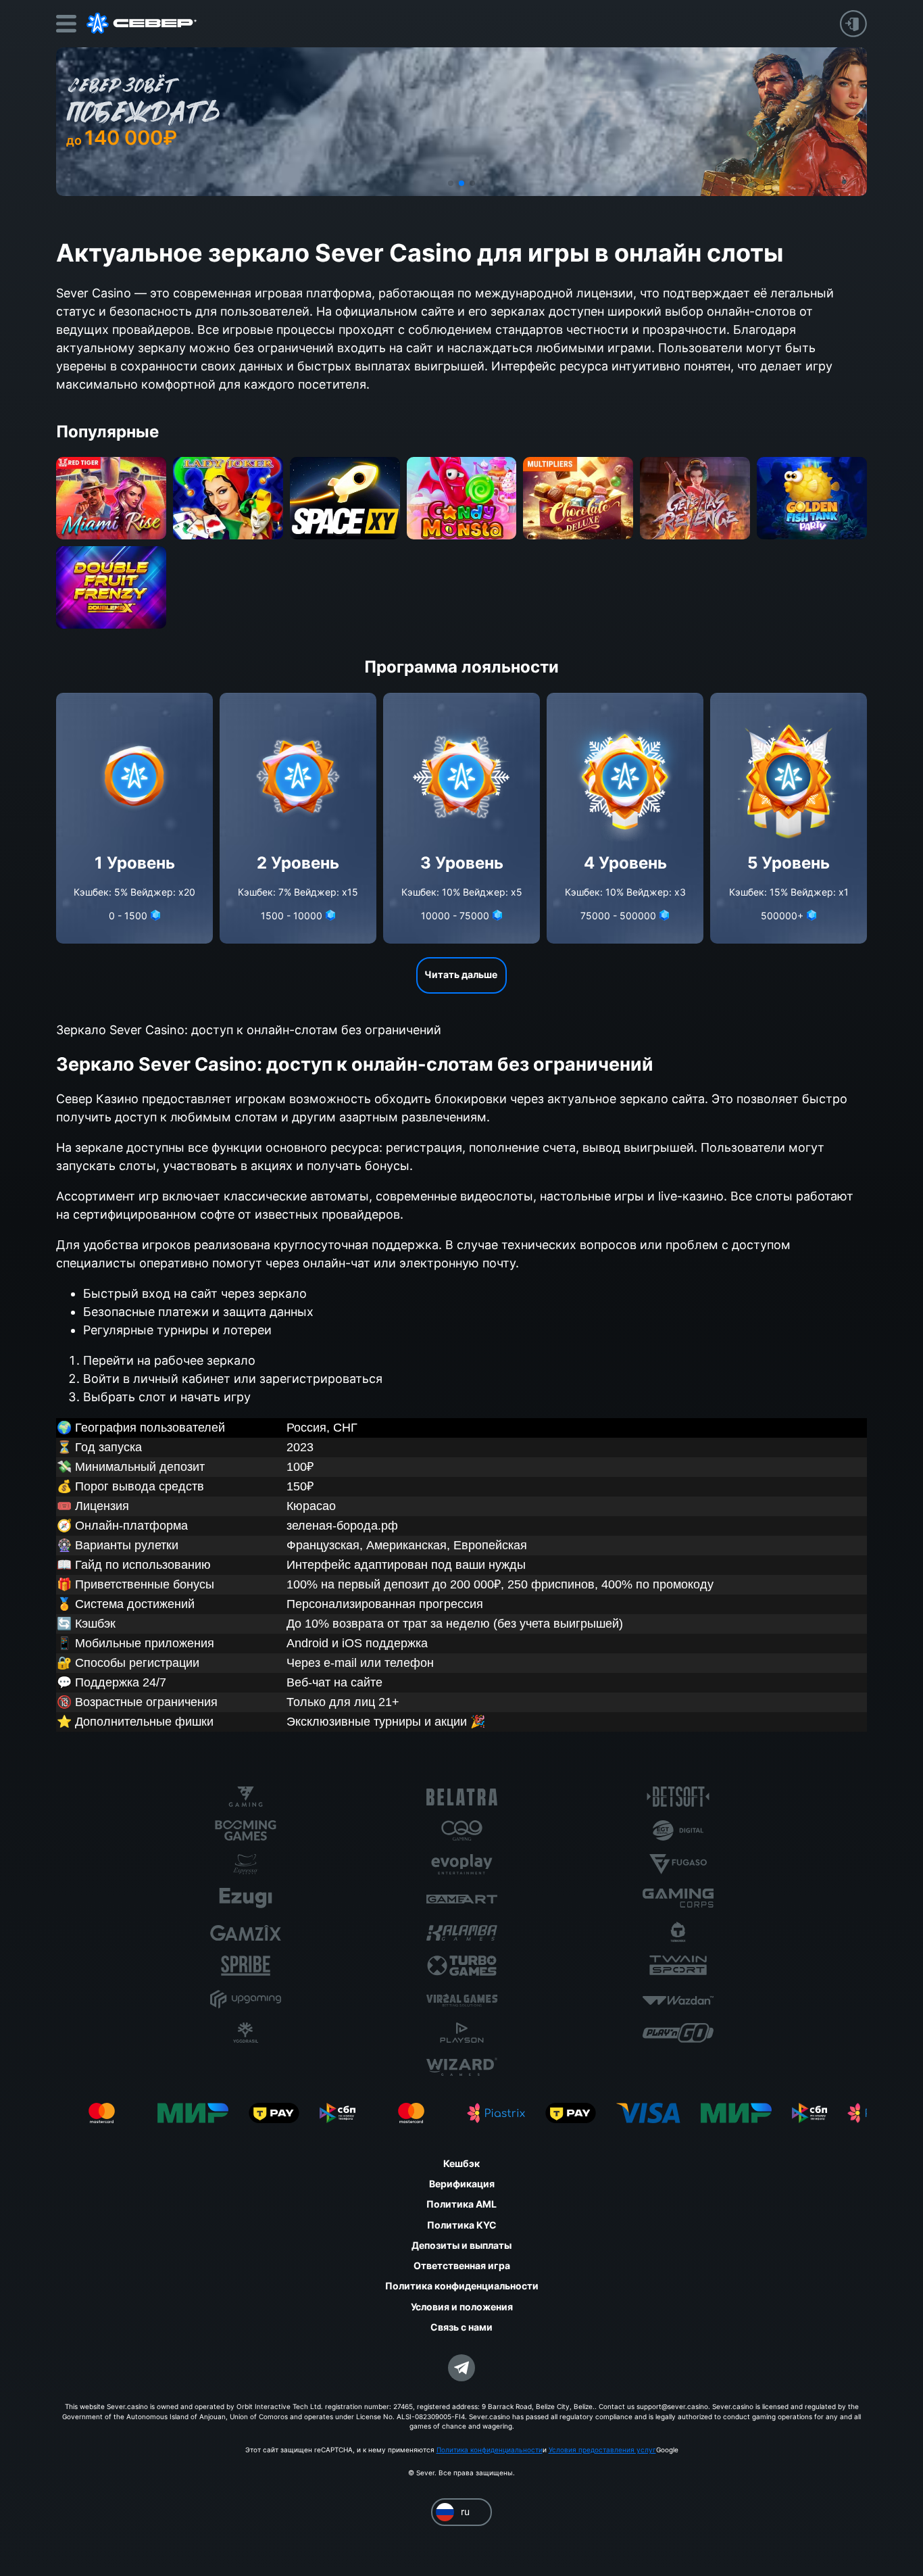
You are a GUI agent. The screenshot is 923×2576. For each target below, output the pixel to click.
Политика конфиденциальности (490, 2450)
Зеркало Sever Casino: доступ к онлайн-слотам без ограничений (249, 1030)
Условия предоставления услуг (602, 2450)
